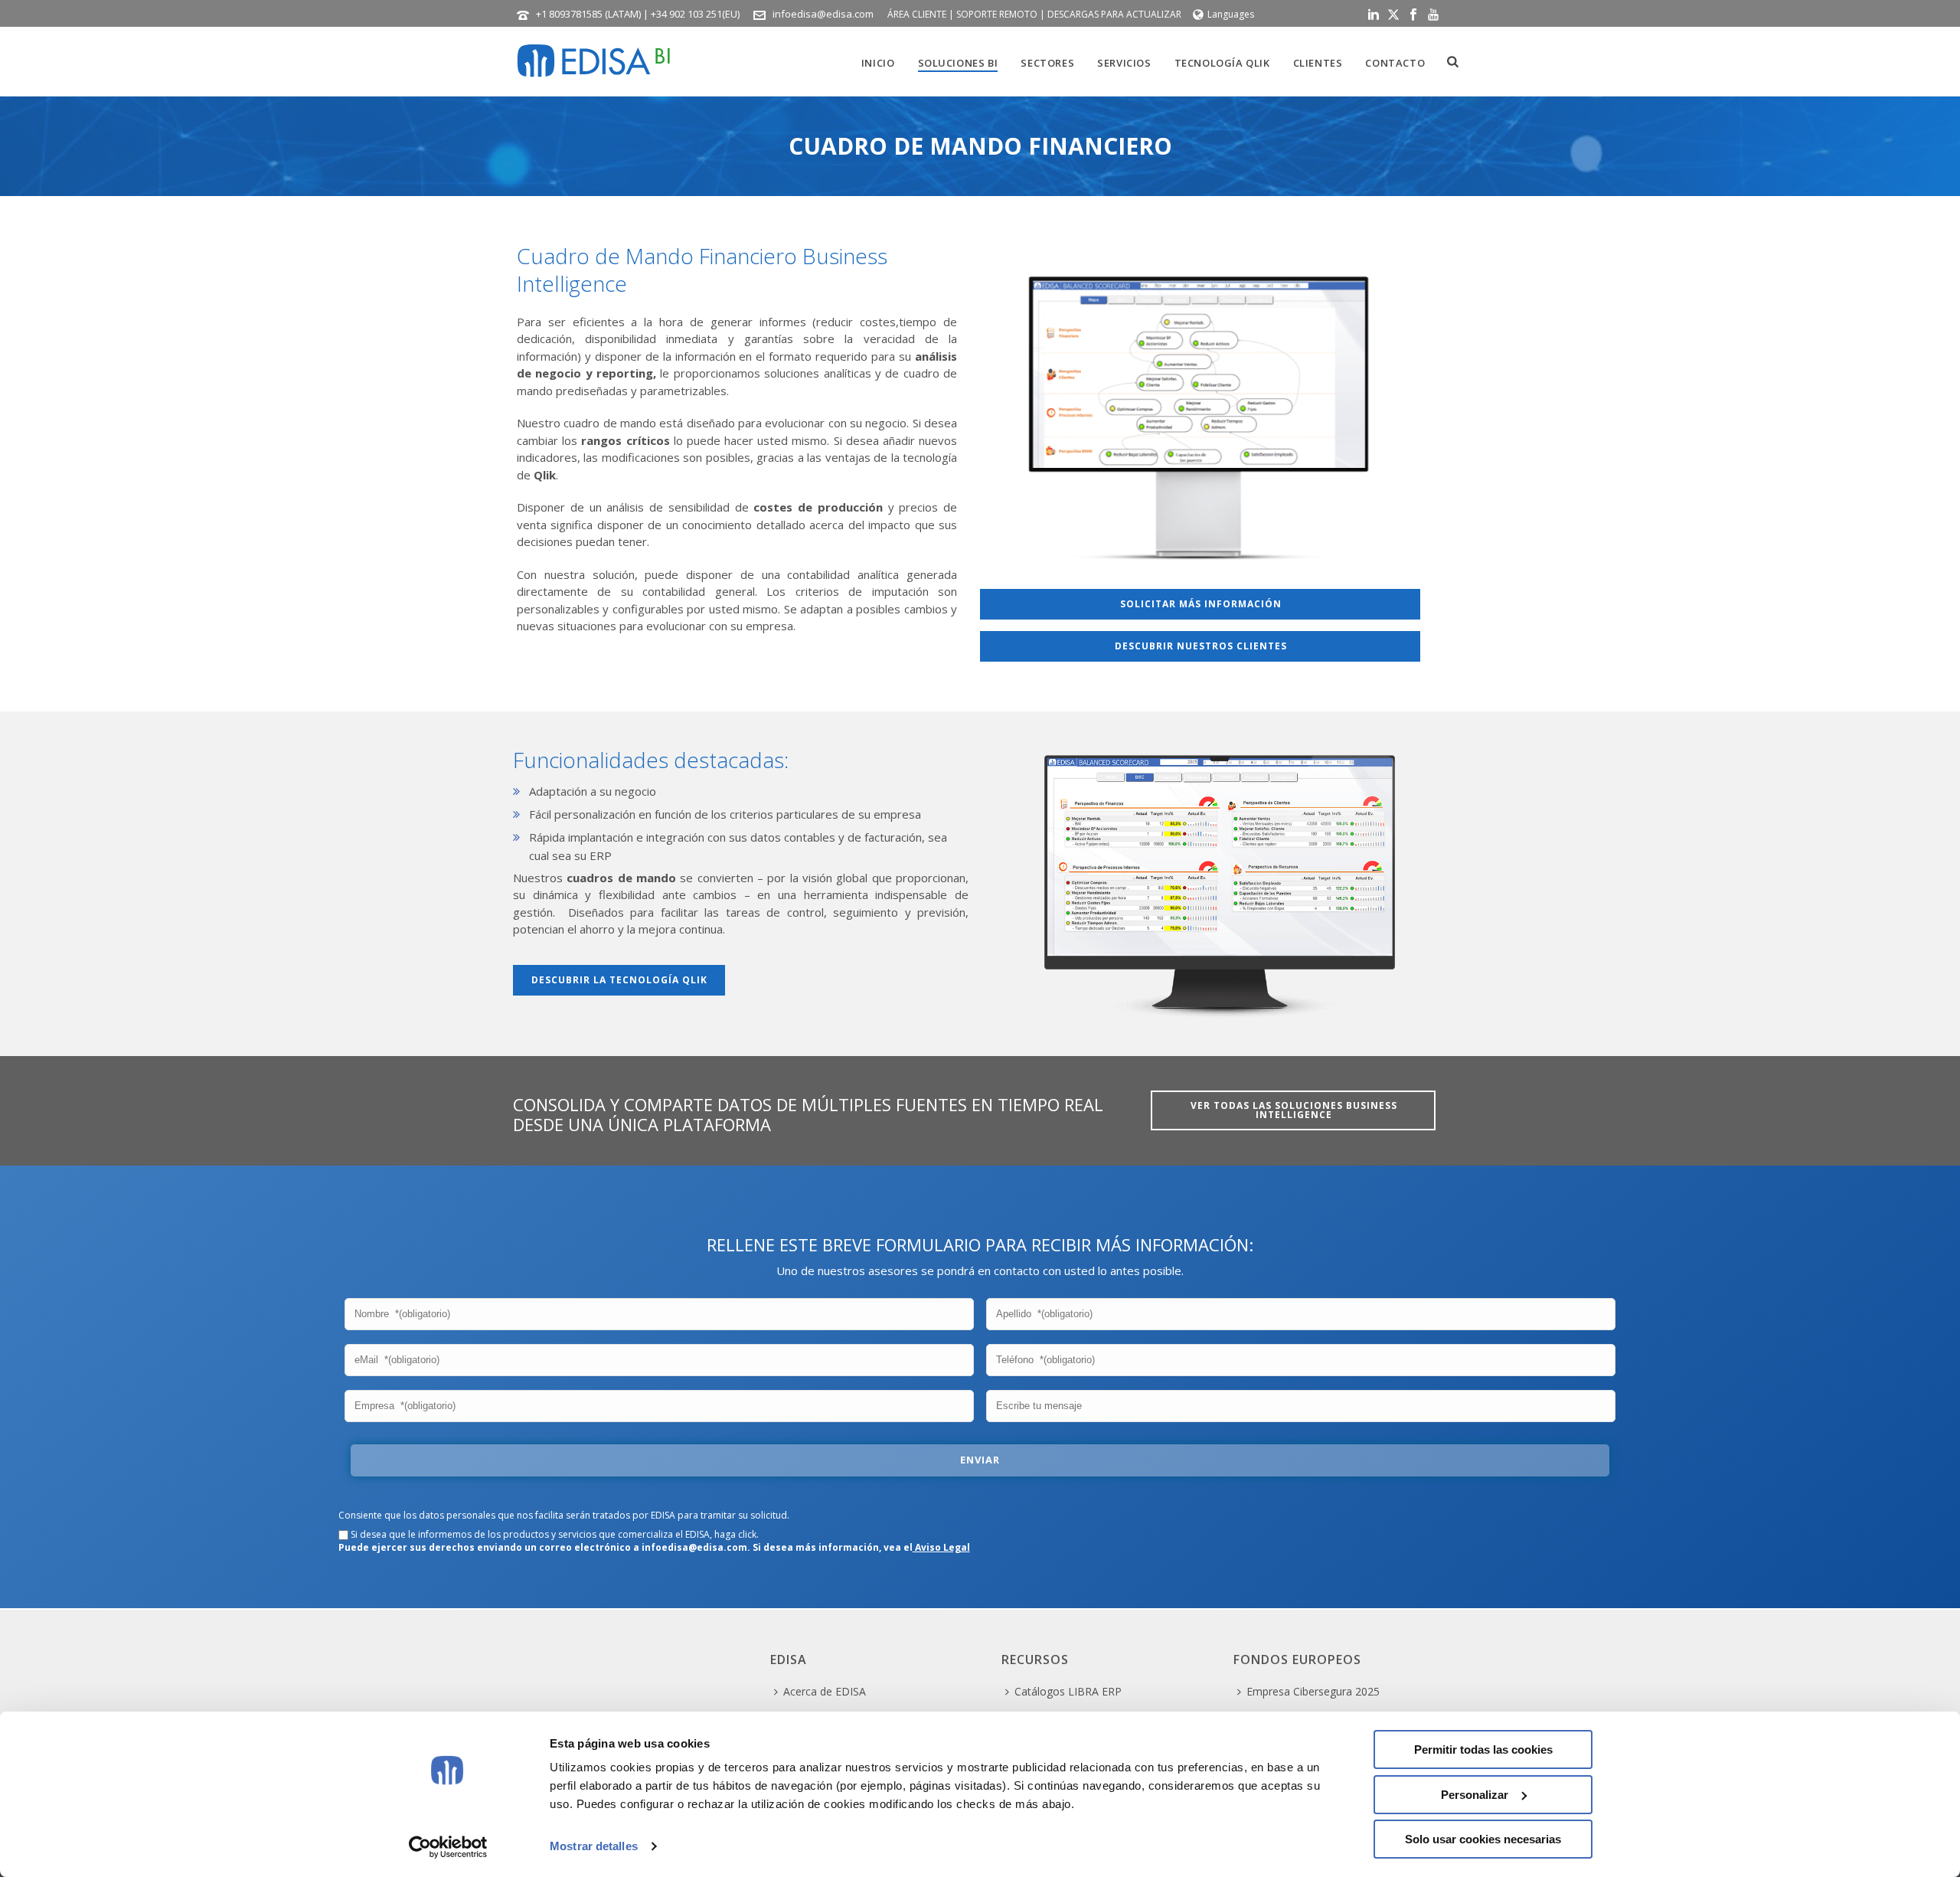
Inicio (878, 63)
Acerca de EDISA (825, 1691)
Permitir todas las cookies (1483, 1749)
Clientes (1318, 63)
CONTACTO (1395, 63)
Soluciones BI (958, 63)
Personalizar (1475, 1795)
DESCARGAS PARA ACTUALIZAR (1114, 14)
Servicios (1124, 63)
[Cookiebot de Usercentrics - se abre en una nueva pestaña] (448, 1847)
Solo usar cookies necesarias (1483, 1839)
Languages (1231, 14)
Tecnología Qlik (1222, 63)
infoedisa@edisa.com (823, 14)
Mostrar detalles (594, 1846)
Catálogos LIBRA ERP (1068, 1691)
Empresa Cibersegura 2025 (1313, 1691)
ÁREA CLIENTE (917, 14)
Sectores (1047, 63)
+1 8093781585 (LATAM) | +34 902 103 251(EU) (638, 14)
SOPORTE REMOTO (997, 14)
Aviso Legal (941, 1547)
